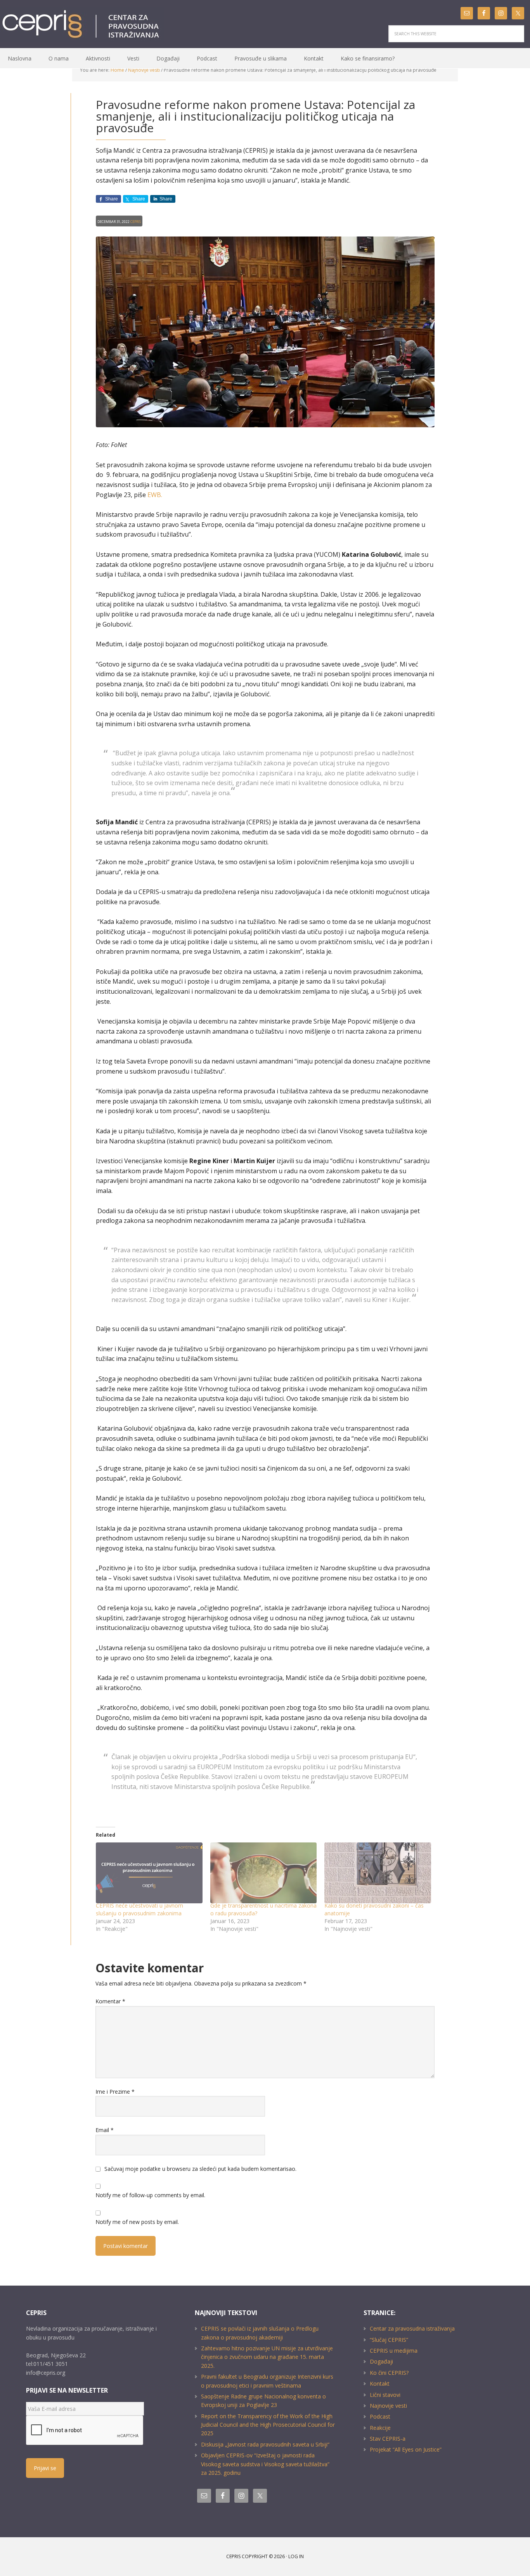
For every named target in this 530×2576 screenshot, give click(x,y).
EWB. (155, 495)
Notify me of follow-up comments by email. (150, 2195)
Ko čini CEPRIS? (389, 2373)
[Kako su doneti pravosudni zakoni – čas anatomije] (378, 1873)
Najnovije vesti (388, 2406)
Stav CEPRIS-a (388, 2439)
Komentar (110, 2001)
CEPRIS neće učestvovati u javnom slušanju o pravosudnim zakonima (139, 1909)
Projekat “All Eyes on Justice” (406, 2449)
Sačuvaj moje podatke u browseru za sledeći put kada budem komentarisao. (200, 2169)
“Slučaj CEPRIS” (389, 2340)
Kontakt (380, 2383)
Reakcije (380, 2428)
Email (105, 2130)
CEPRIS (82, 24)
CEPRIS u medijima (394, 2351)
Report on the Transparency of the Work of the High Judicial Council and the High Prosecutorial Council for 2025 (268, 2425)
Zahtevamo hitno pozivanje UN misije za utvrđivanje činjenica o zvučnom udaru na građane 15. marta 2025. (267, 2357)
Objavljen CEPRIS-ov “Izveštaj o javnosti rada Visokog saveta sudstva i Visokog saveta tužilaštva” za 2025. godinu (265, 2464)
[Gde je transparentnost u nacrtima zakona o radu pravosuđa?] (264, 1873)
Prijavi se (45, 2468)
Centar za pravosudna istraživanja (412, 2328)
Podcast (380, 2416)
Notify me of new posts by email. (137, 2222)
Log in (296, 2556)
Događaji (381, 2361)
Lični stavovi (385, 2395)
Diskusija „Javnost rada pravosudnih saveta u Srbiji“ (265, 2444)
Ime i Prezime (115, 2092)
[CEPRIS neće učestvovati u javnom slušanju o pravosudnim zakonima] (149, 1873)
